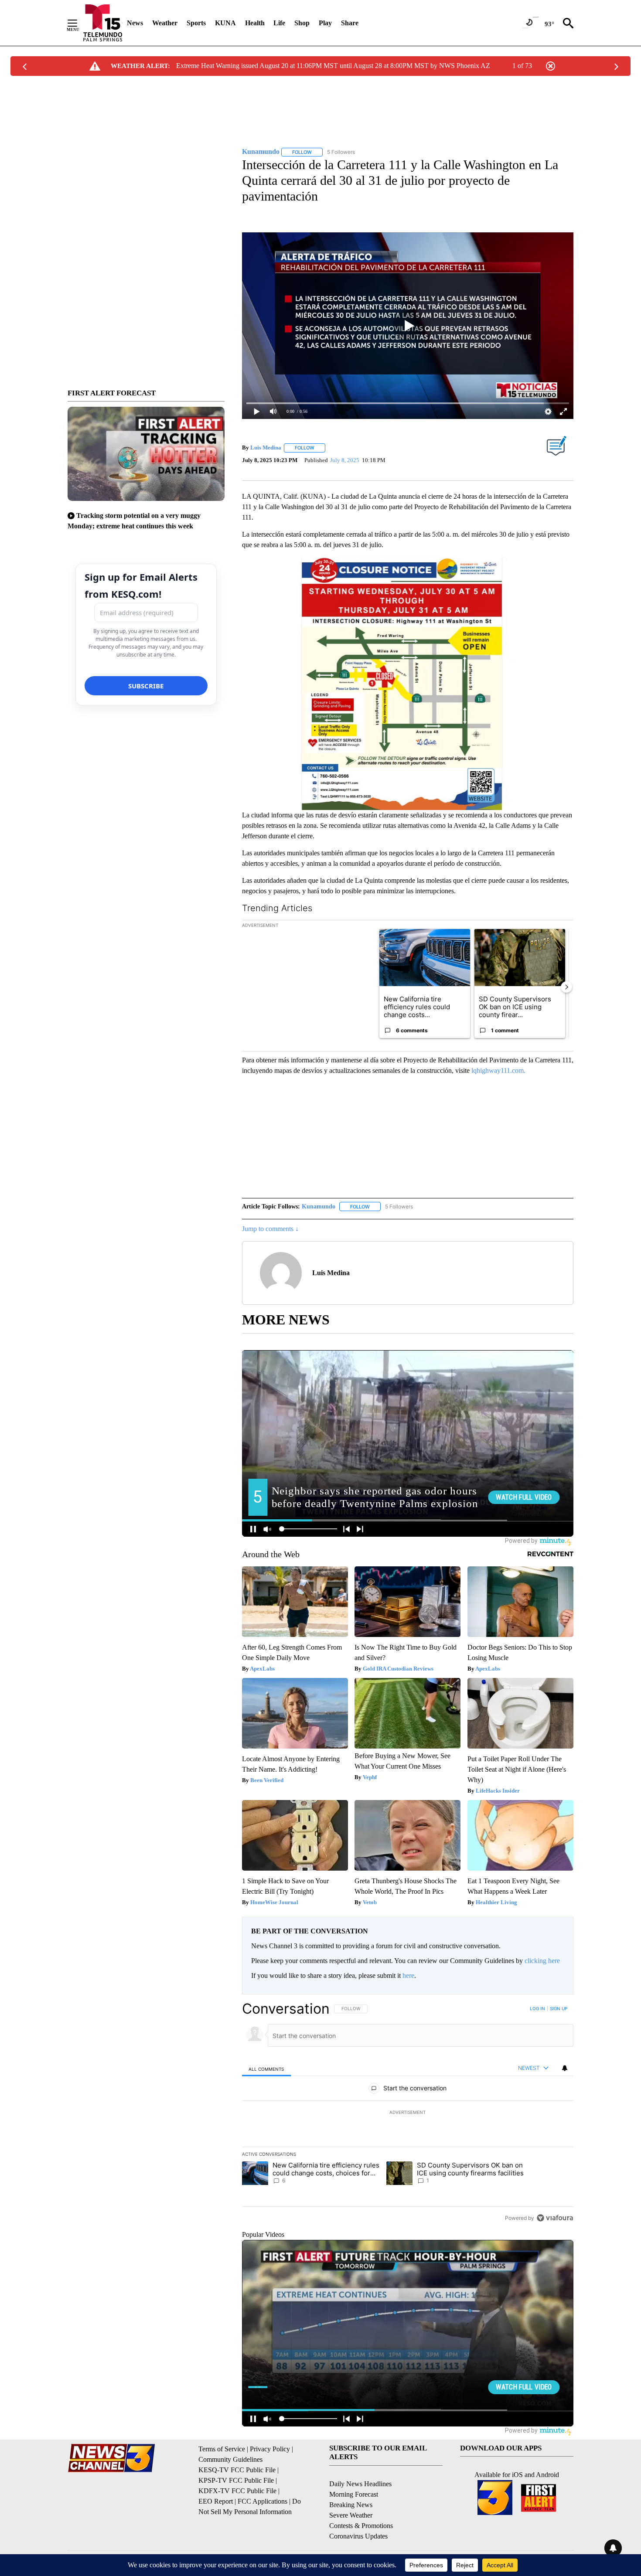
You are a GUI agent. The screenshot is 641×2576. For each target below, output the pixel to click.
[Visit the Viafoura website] (555, 2218)
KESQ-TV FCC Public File (237, 2470)
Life (279, 23)
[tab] (266, 2068)
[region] (408, 2113)
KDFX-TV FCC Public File (237, 2491)
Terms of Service (222, 2449)
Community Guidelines (230, 2459)
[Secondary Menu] (79, 23)
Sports (196, 23)
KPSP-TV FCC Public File (236, 2480)
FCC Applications (263, 2501)
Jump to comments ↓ (270, 1229)
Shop (302, 23)
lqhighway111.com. (498, 1070)
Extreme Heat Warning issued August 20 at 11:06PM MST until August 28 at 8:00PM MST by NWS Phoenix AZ (333, 66)
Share (350, 23)
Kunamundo (319, 1206)
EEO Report (216, 2501)
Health (255, 23)
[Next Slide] (566, 987)
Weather (165, 23)
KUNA (225, 23)
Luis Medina (266, 447)
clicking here (542, 1961)
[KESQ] (103, 23)
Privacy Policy (270, 2449)
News (135, 23)
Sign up (559, 2008)
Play (325, 23)
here (408, 1975)
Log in (537, 2008)
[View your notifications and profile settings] (565, 2068)
